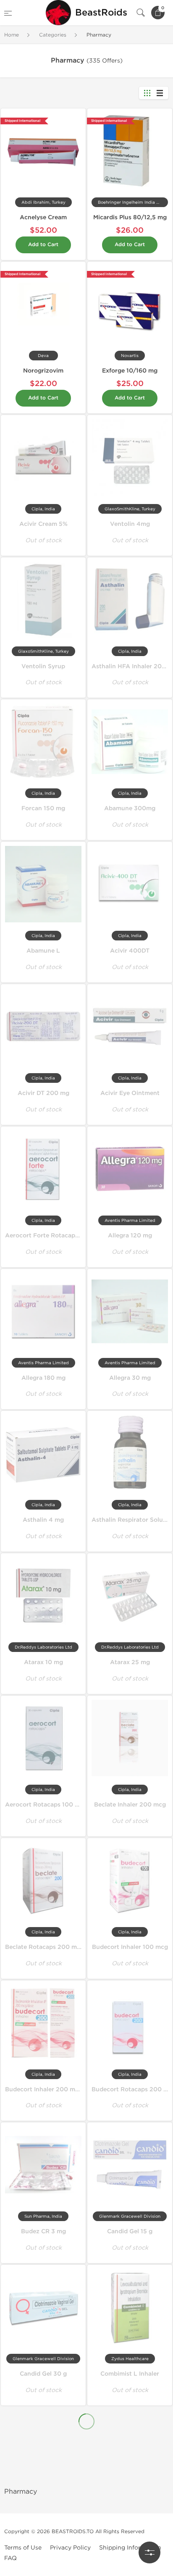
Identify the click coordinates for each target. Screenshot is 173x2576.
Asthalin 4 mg (43, 1520)
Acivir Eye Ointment (130, 1093)
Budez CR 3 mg (43, 2231)
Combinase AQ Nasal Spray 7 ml (52, 2450)
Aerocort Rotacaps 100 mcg (46, 1805)
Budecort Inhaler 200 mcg (44, 2089)
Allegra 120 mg (130, 1235)
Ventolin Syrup (43, 666)
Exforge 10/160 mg (130, 371)
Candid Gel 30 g (43, 2374)
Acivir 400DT (130, 951)
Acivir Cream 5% (43, 524)
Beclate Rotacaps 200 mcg (45, 1947)
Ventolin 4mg (130, 524)
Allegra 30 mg (130, 1378)
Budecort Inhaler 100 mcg (130, 1947)
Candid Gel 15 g (130, 2231)
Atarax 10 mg (43, 1662)
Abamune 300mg (130, 808)
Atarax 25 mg (130, 1662)
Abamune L (43, 951)
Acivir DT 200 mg (43, 1093)
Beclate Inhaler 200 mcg (130, 1805)
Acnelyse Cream (43, 217)
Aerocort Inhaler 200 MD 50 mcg (54, 2526)
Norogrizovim (43, 371)
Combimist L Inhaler (130, 2374)
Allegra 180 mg (43, 1378)
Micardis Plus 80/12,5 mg (130, 217)
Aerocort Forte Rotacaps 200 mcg (56, 1235)
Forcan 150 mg (43, 808)
